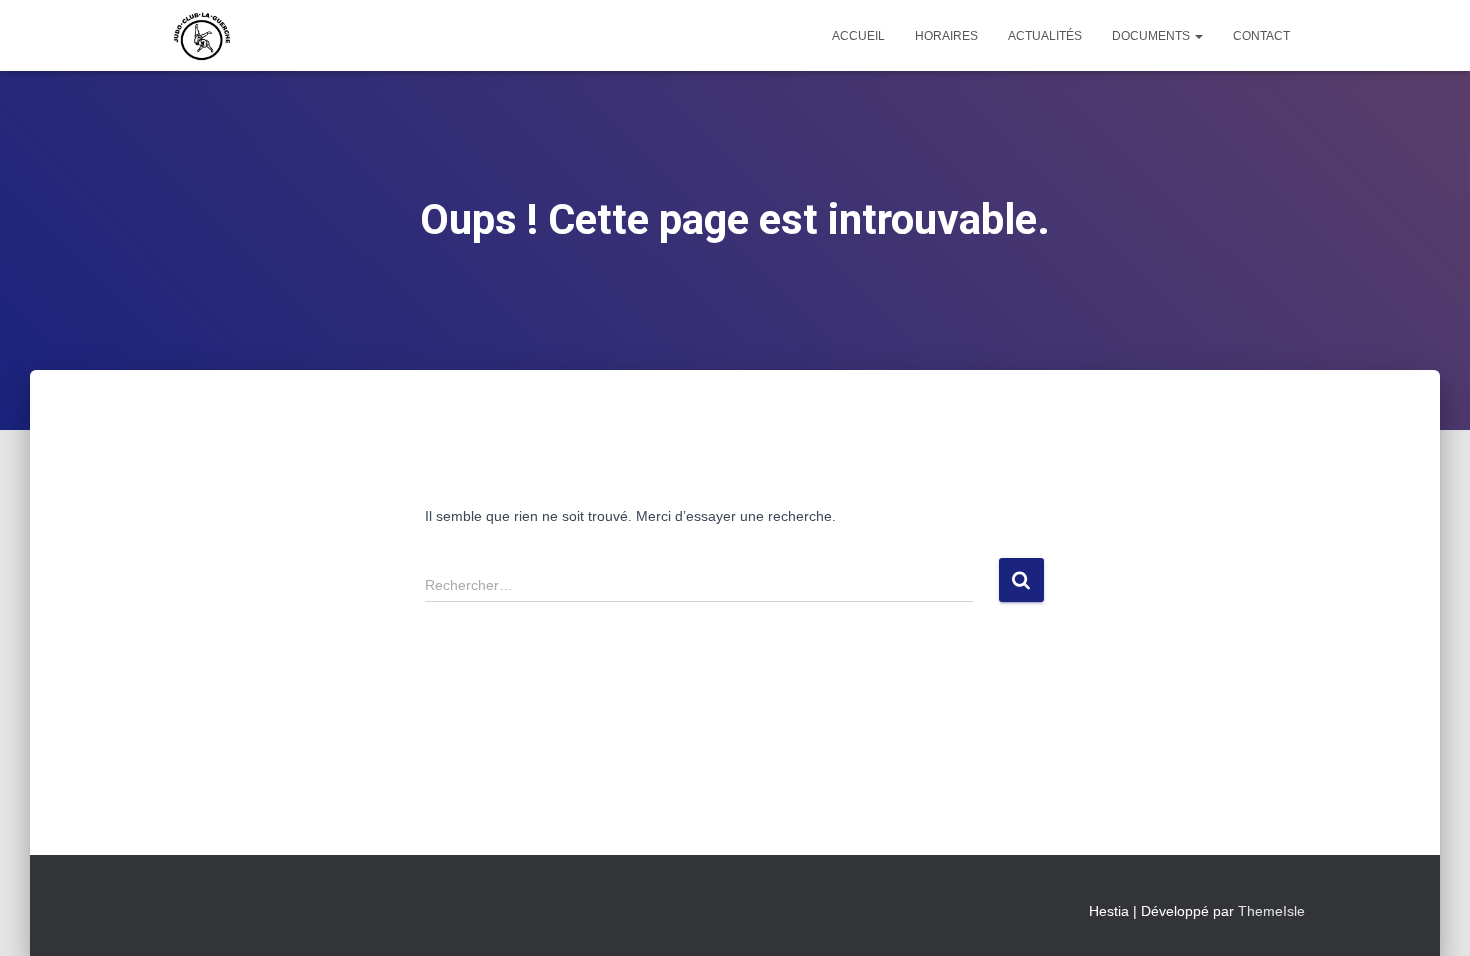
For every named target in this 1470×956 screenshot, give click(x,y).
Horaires (946, 36)
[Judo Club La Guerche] (202, 36)
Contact (1261, 36)
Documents (1152, 36)
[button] (1198, 36)
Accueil (858, 36)
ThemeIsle (1271, 911)
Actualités (1045, 36)
